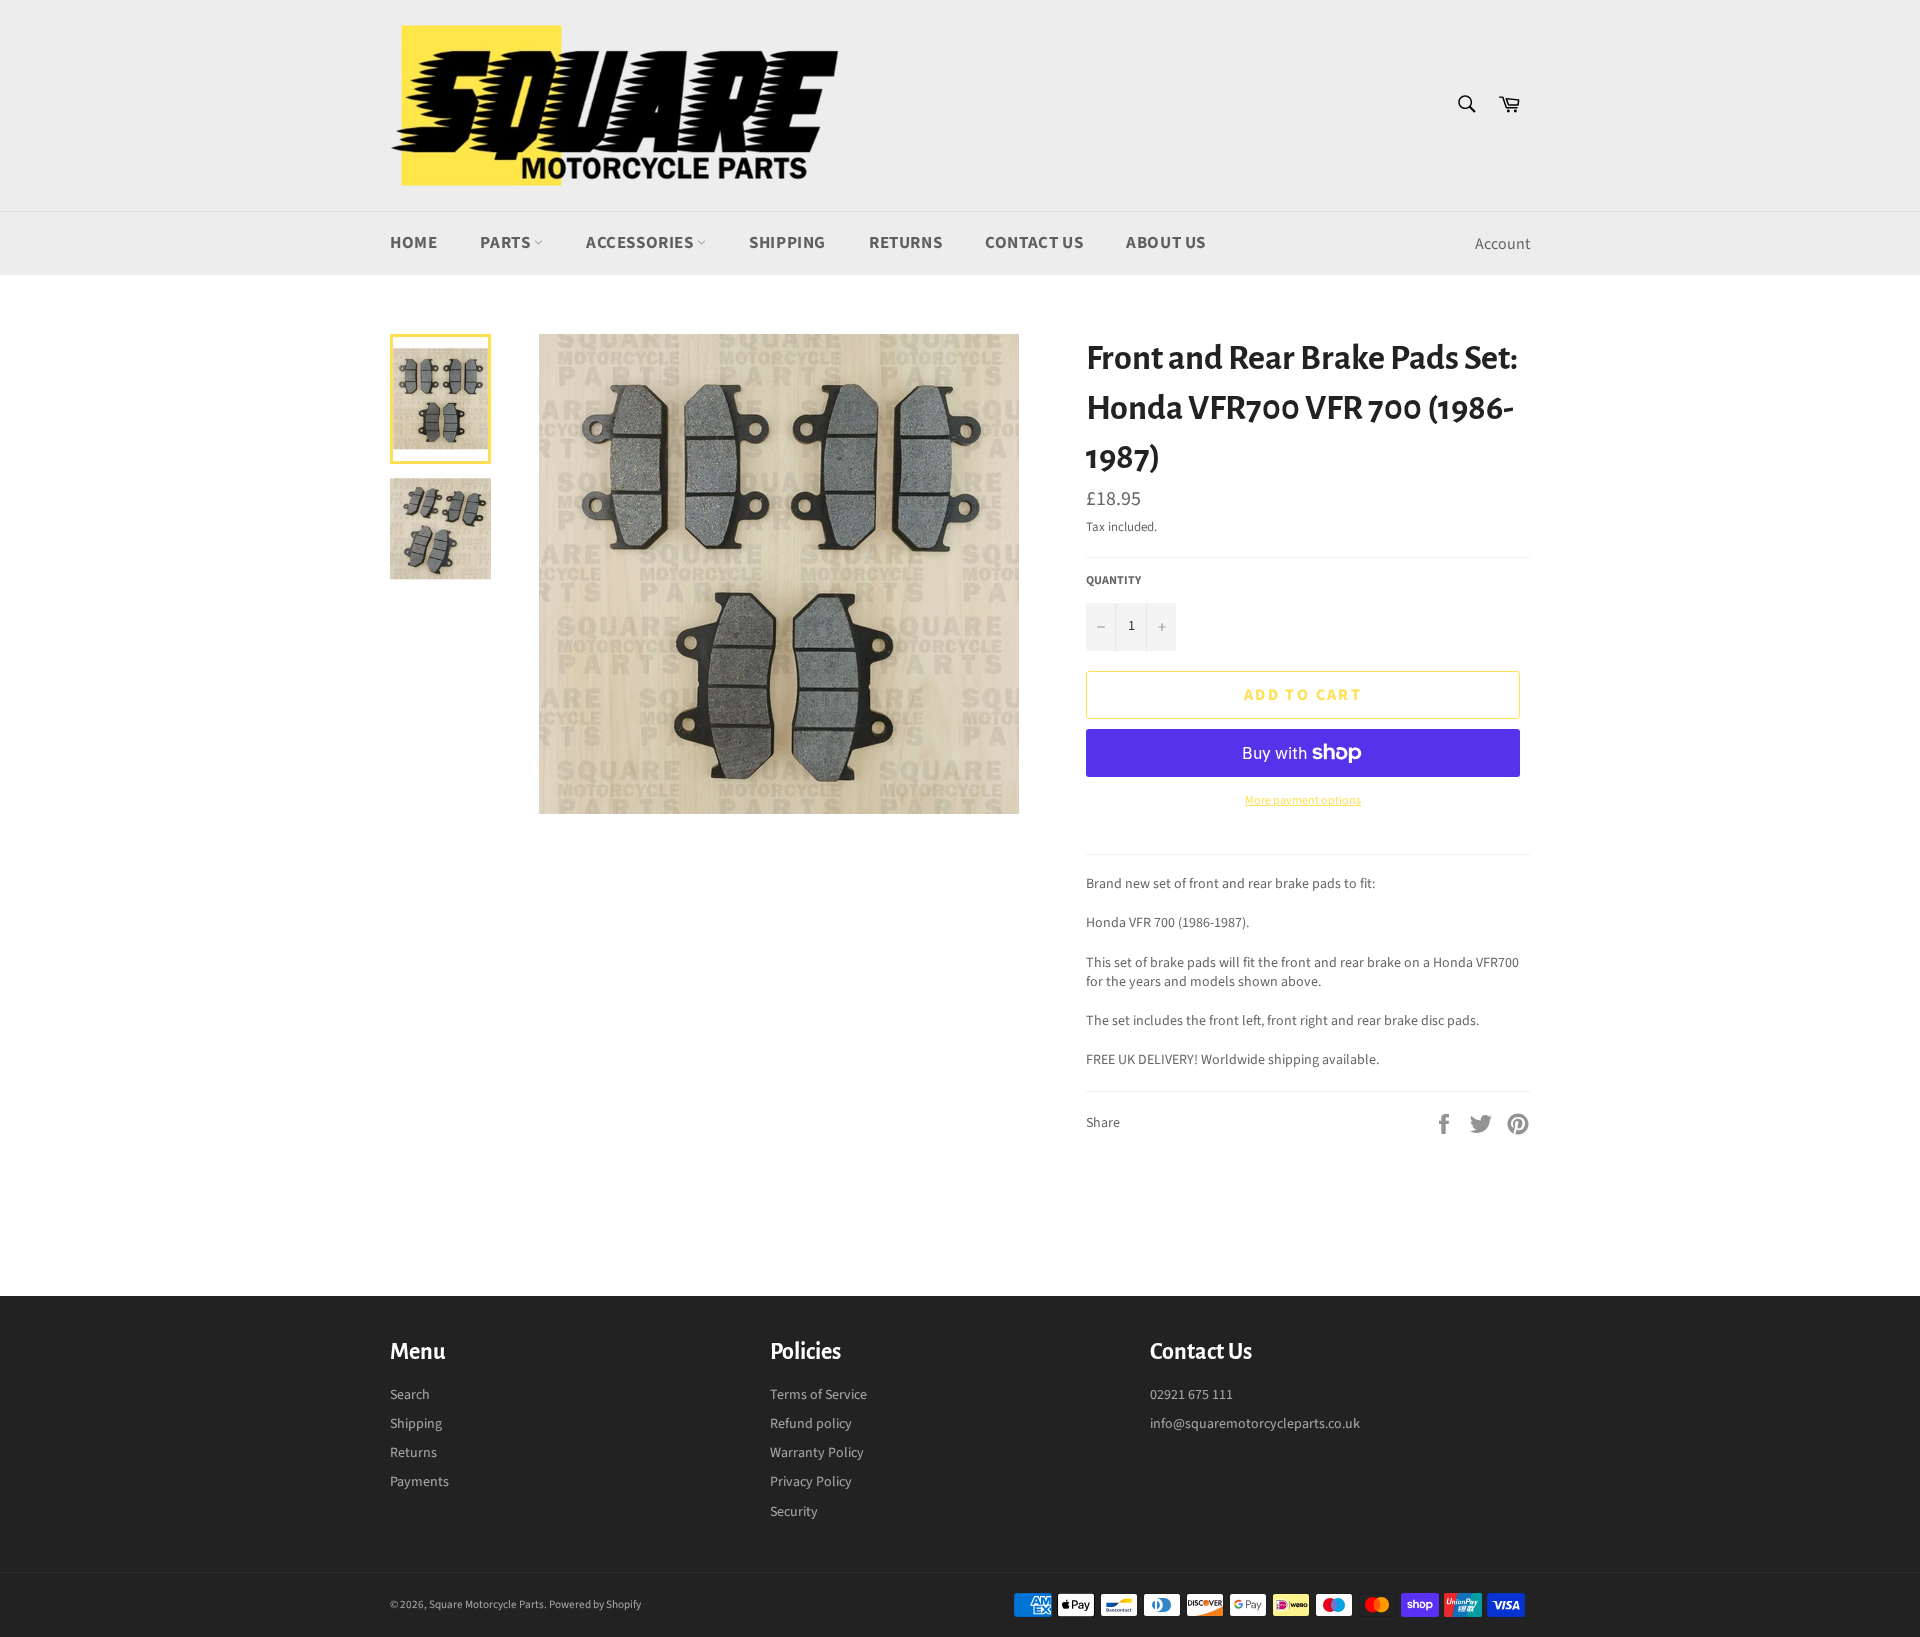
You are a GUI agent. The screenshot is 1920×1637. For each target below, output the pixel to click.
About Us (1166, 243)
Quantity (1113, 581)
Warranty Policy (817, 1453)
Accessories (641, 243)
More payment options (1303, 801)
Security (794, 1512)
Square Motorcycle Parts (486, 1604)
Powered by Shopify (595, 1604)
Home (413, 243)
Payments (419, 1482)
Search (410, 1395)
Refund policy (811, 1424)
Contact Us (1034, 243)
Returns (905, 243)
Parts (507, 243)
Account (1502, 244)
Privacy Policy (811, 1482)
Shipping (787, 243)
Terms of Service (818, 1395)
